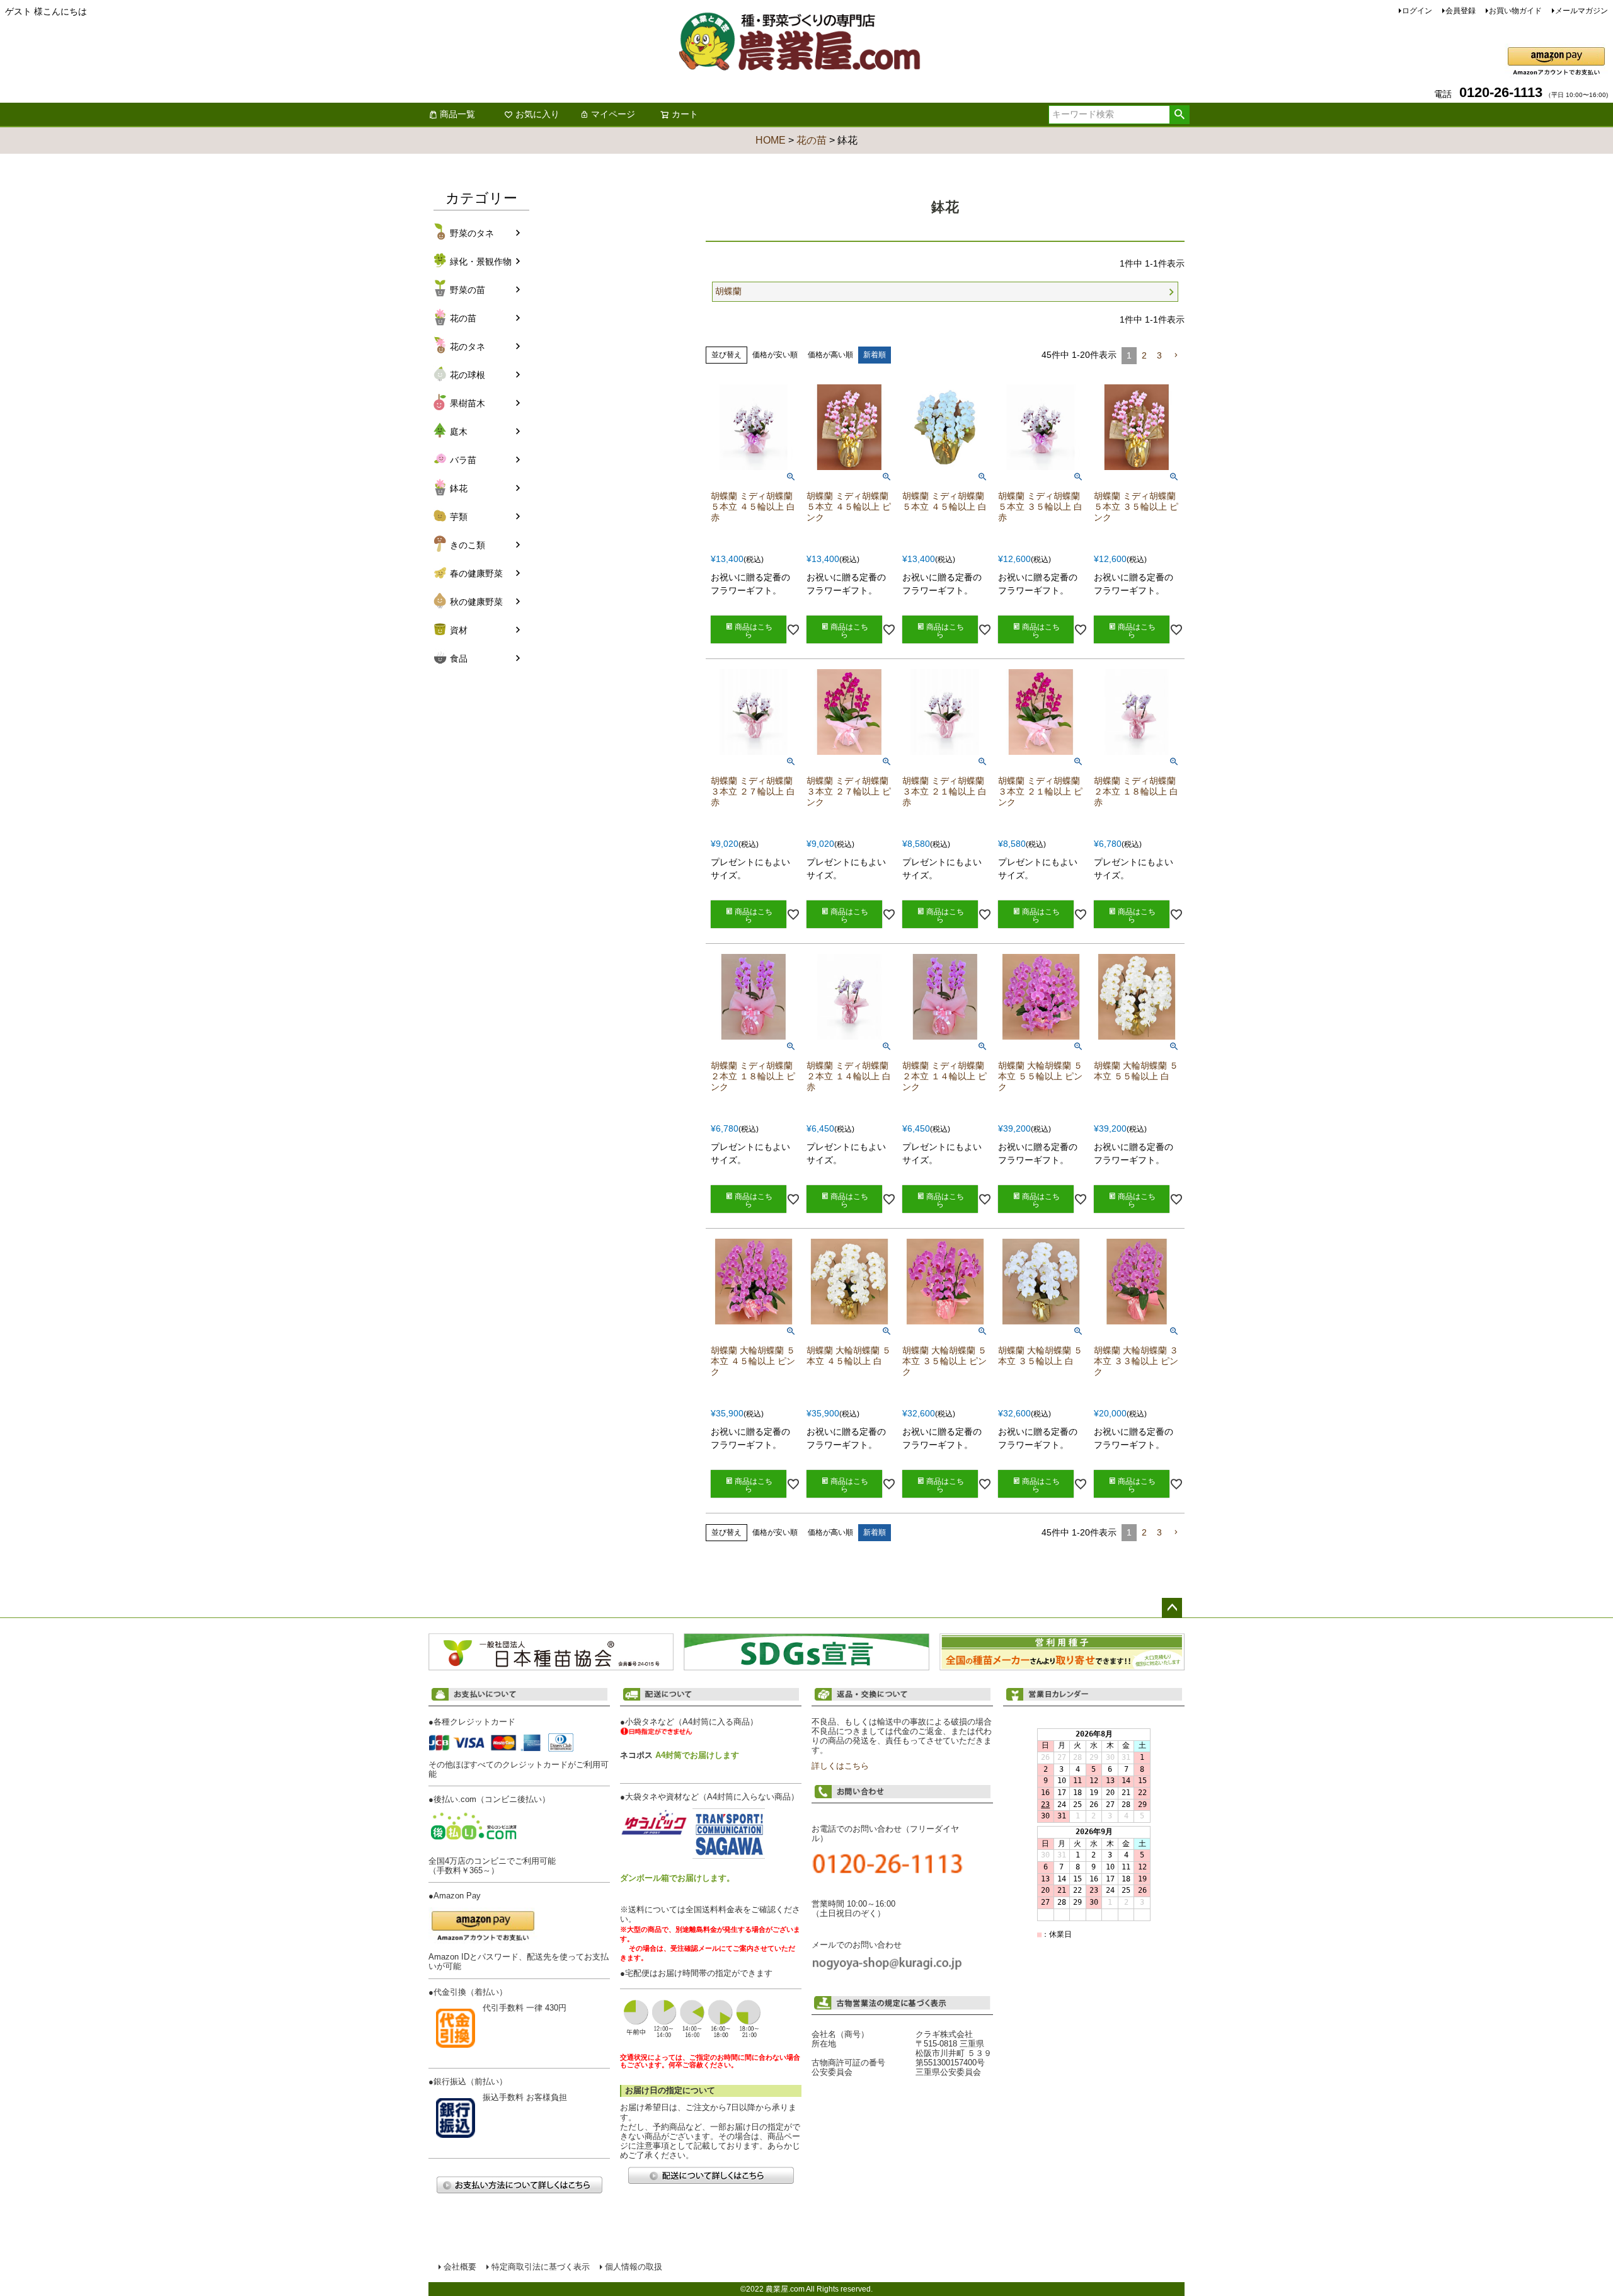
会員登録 (1461, 11)
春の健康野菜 (476, 573)
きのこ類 (468, 545)
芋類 (459, 517)
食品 (459, 658)
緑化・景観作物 (481, 261)
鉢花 (459, 488)
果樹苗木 (468, 403)
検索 (1179, 115)
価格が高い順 (830, 355)
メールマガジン (1581, 11)
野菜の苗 (468, 290)
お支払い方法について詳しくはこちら (519, 2185)
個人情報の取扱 (634, 2267)
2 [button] (1144, 355)
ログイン (1417, 11)
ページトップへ (1172, 1608)
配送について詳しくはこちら (711, 2175)
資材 (459, 630)
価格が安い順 (775, 355)
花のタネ (468, 347)
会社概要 (460, 2267)
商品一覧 (457, 114)
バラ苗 (463, 460)
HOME (771, 140)
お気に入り (537, 114)
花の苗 (812, 140)
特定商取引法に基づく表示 (541, 2267)
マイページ (613, 114)
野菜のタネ (472, 233)
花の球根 (468, 375)
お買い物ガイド (1515, 11)
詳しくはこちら (840, 1766)
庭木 (459, 432)
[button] (1176, 356)
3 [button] (1159, 355)
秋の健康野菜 (476, 602)
